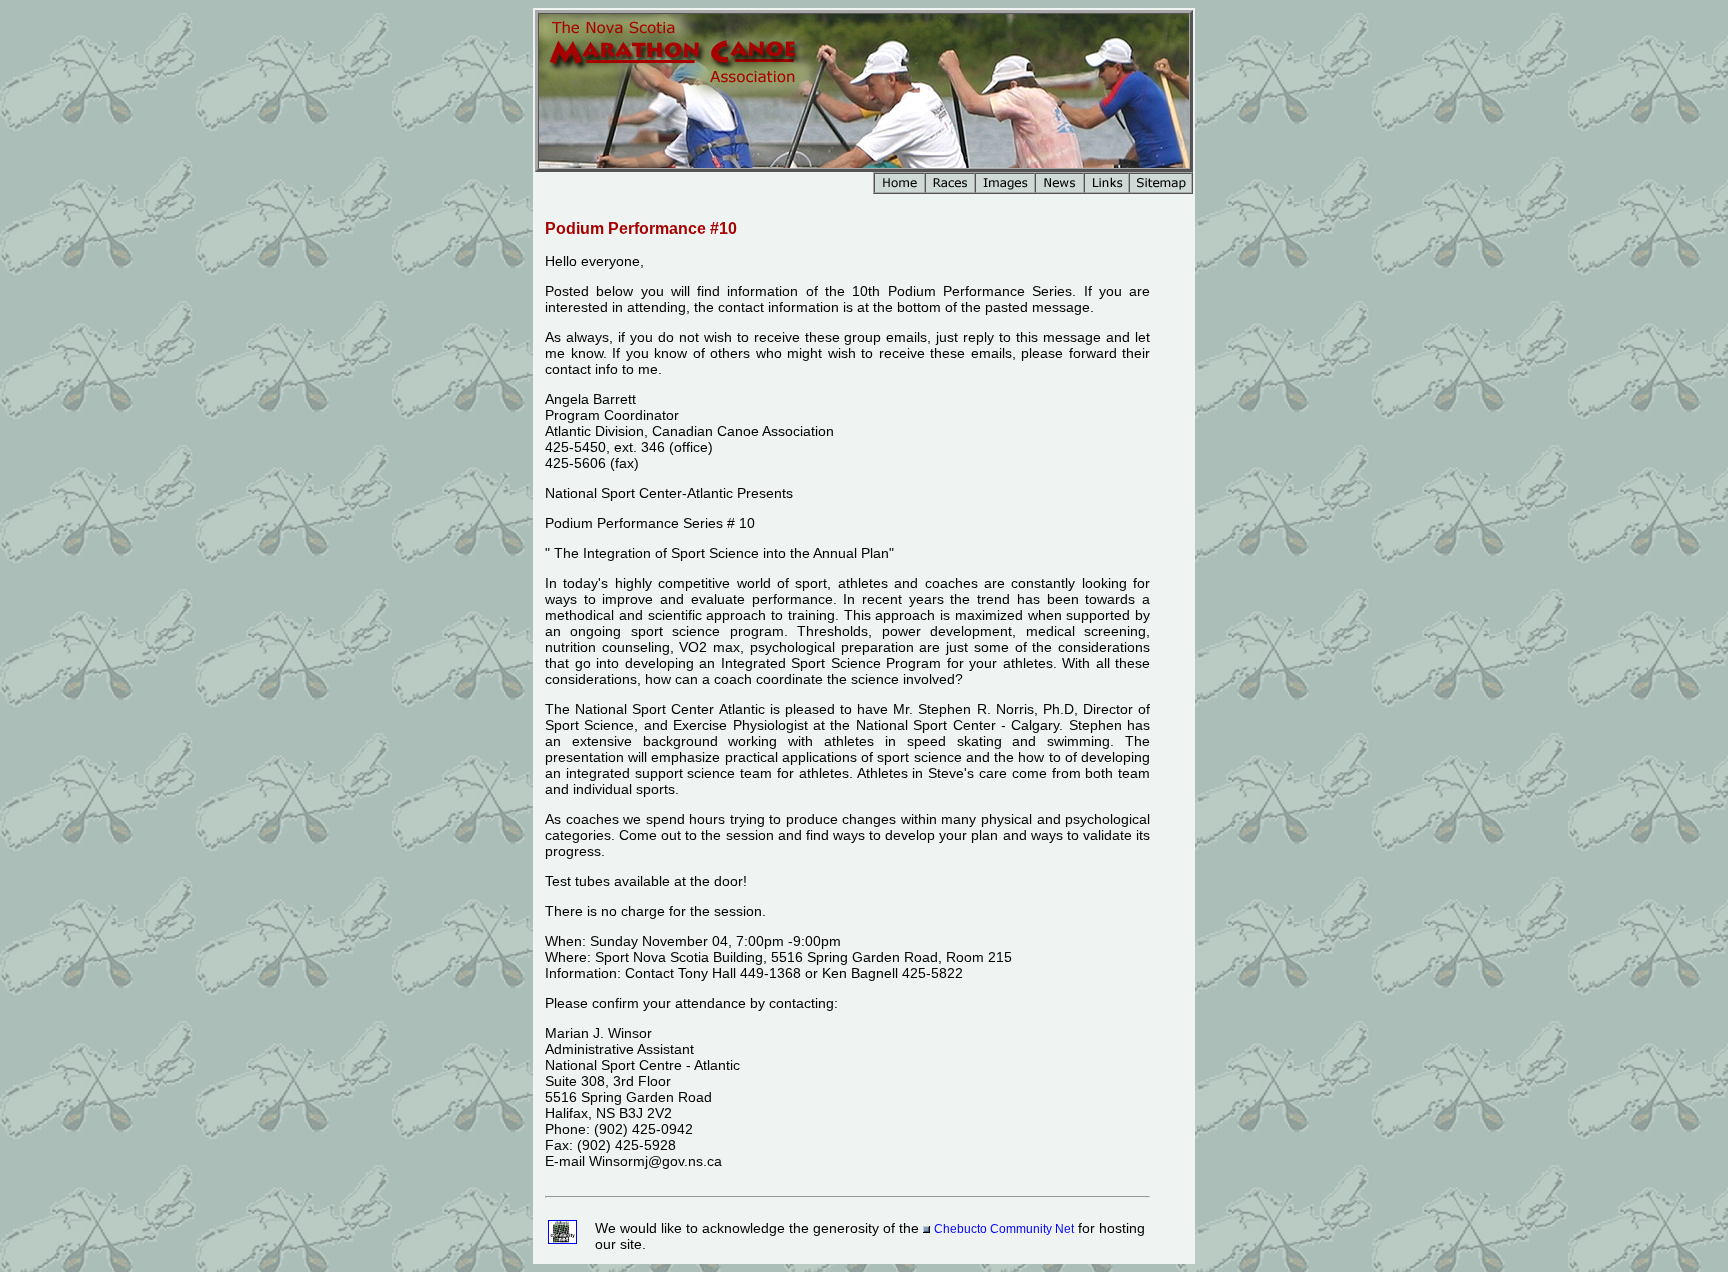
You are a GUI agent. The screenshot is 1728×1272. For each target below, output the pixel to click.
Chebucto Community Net (1004, 1229)
